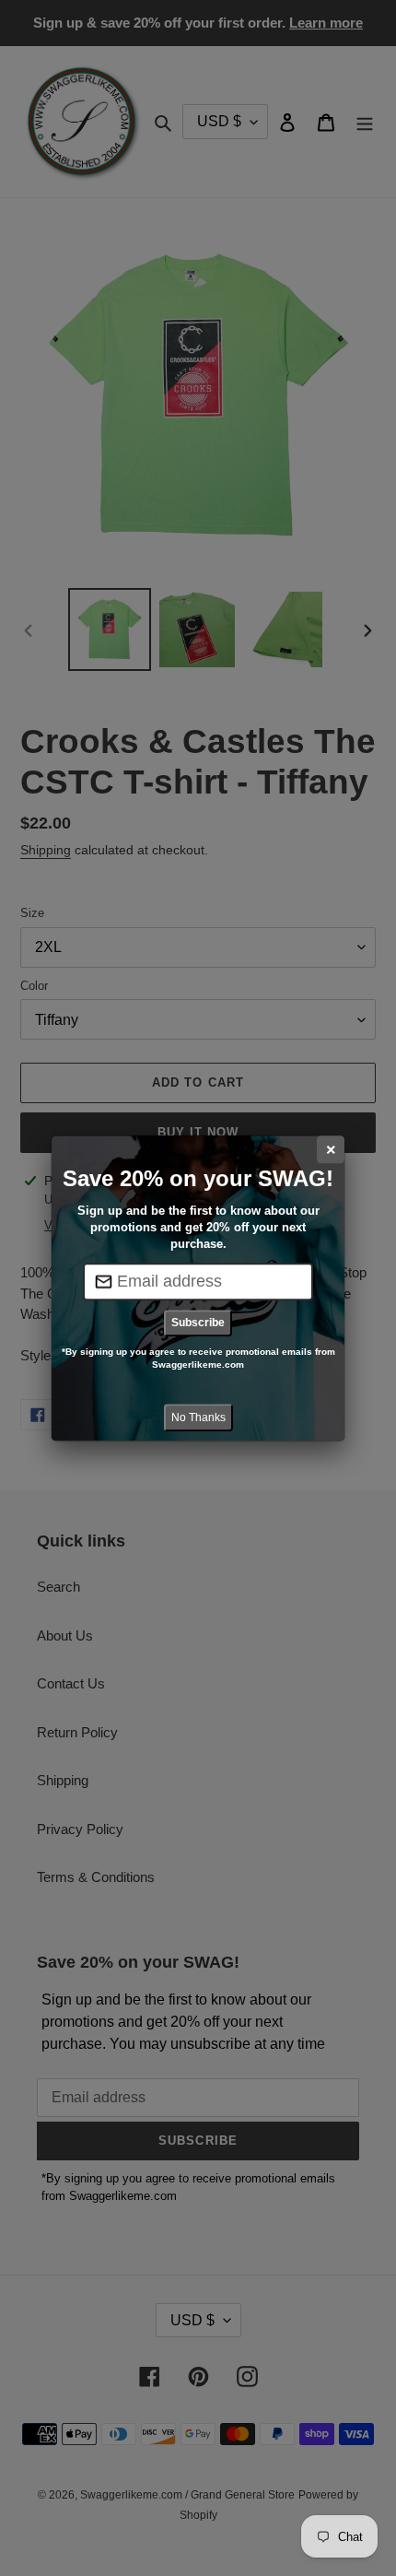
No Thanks (198, 1417)
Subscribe (198, 1323)
